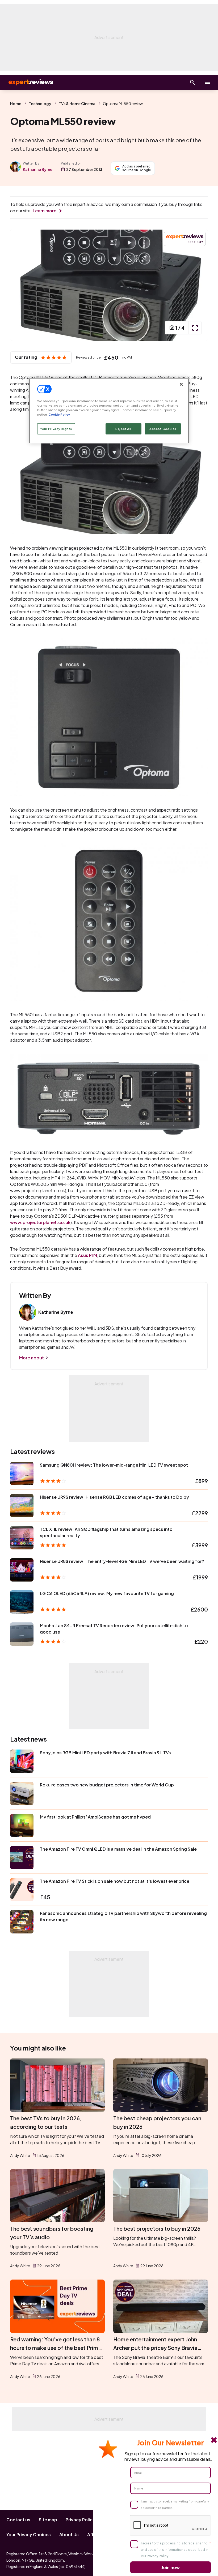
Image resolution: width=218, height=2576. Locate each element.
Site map (48, 2520)
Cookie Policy (59, 414)
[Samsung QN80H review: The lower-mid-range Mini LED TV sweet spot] (22, 1474)
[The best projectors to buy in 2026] (161, 2196)
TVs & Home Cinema (77, 104)
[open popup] (195, 328)
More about (32, 1358)
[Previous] (20, 285)
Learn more (45, 211)
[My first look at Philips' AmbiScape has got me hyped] (22, 1825)
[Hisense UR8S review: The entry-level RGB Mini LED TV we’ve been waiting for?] (22, 1570)
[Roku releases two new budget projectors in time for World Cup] (22, 1793)
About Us (69, 2534)
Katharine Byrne (38, 169)
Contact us (18, 2520)
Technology (40, 104)
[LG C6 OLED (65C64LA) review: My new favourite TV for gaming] (22, 1602)
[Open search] (192, 82)
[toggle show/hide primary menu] (207, 82)
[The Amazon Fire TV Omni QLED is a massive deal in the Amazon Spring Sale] (22, 1858)
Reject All (123, 429)
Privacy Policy (80, 2520)
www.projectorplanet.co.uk (40, 1222)
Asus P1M (87, 1255)
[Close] (181, 384)
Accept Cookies (163, 429)
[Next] (198, 285)
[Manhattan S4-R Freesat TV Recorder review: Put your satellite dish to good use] (22, 1634)
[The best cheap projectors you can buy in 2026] (161, 2085)
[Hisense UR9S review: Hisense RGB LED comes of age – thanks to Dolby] (22, 1506)
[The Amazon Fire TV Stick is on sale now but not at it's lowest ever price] (22, 1890)
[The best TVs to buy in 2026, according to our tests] (57, 2085)
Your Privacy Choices (29, 2534)
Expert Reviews (27, 82)
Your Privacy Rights (56, 429)
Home (16, 104)
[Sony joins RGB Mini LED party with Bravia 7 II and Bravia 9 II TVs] (22, 1761)
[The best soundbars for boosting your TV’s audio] (57, 2196)
